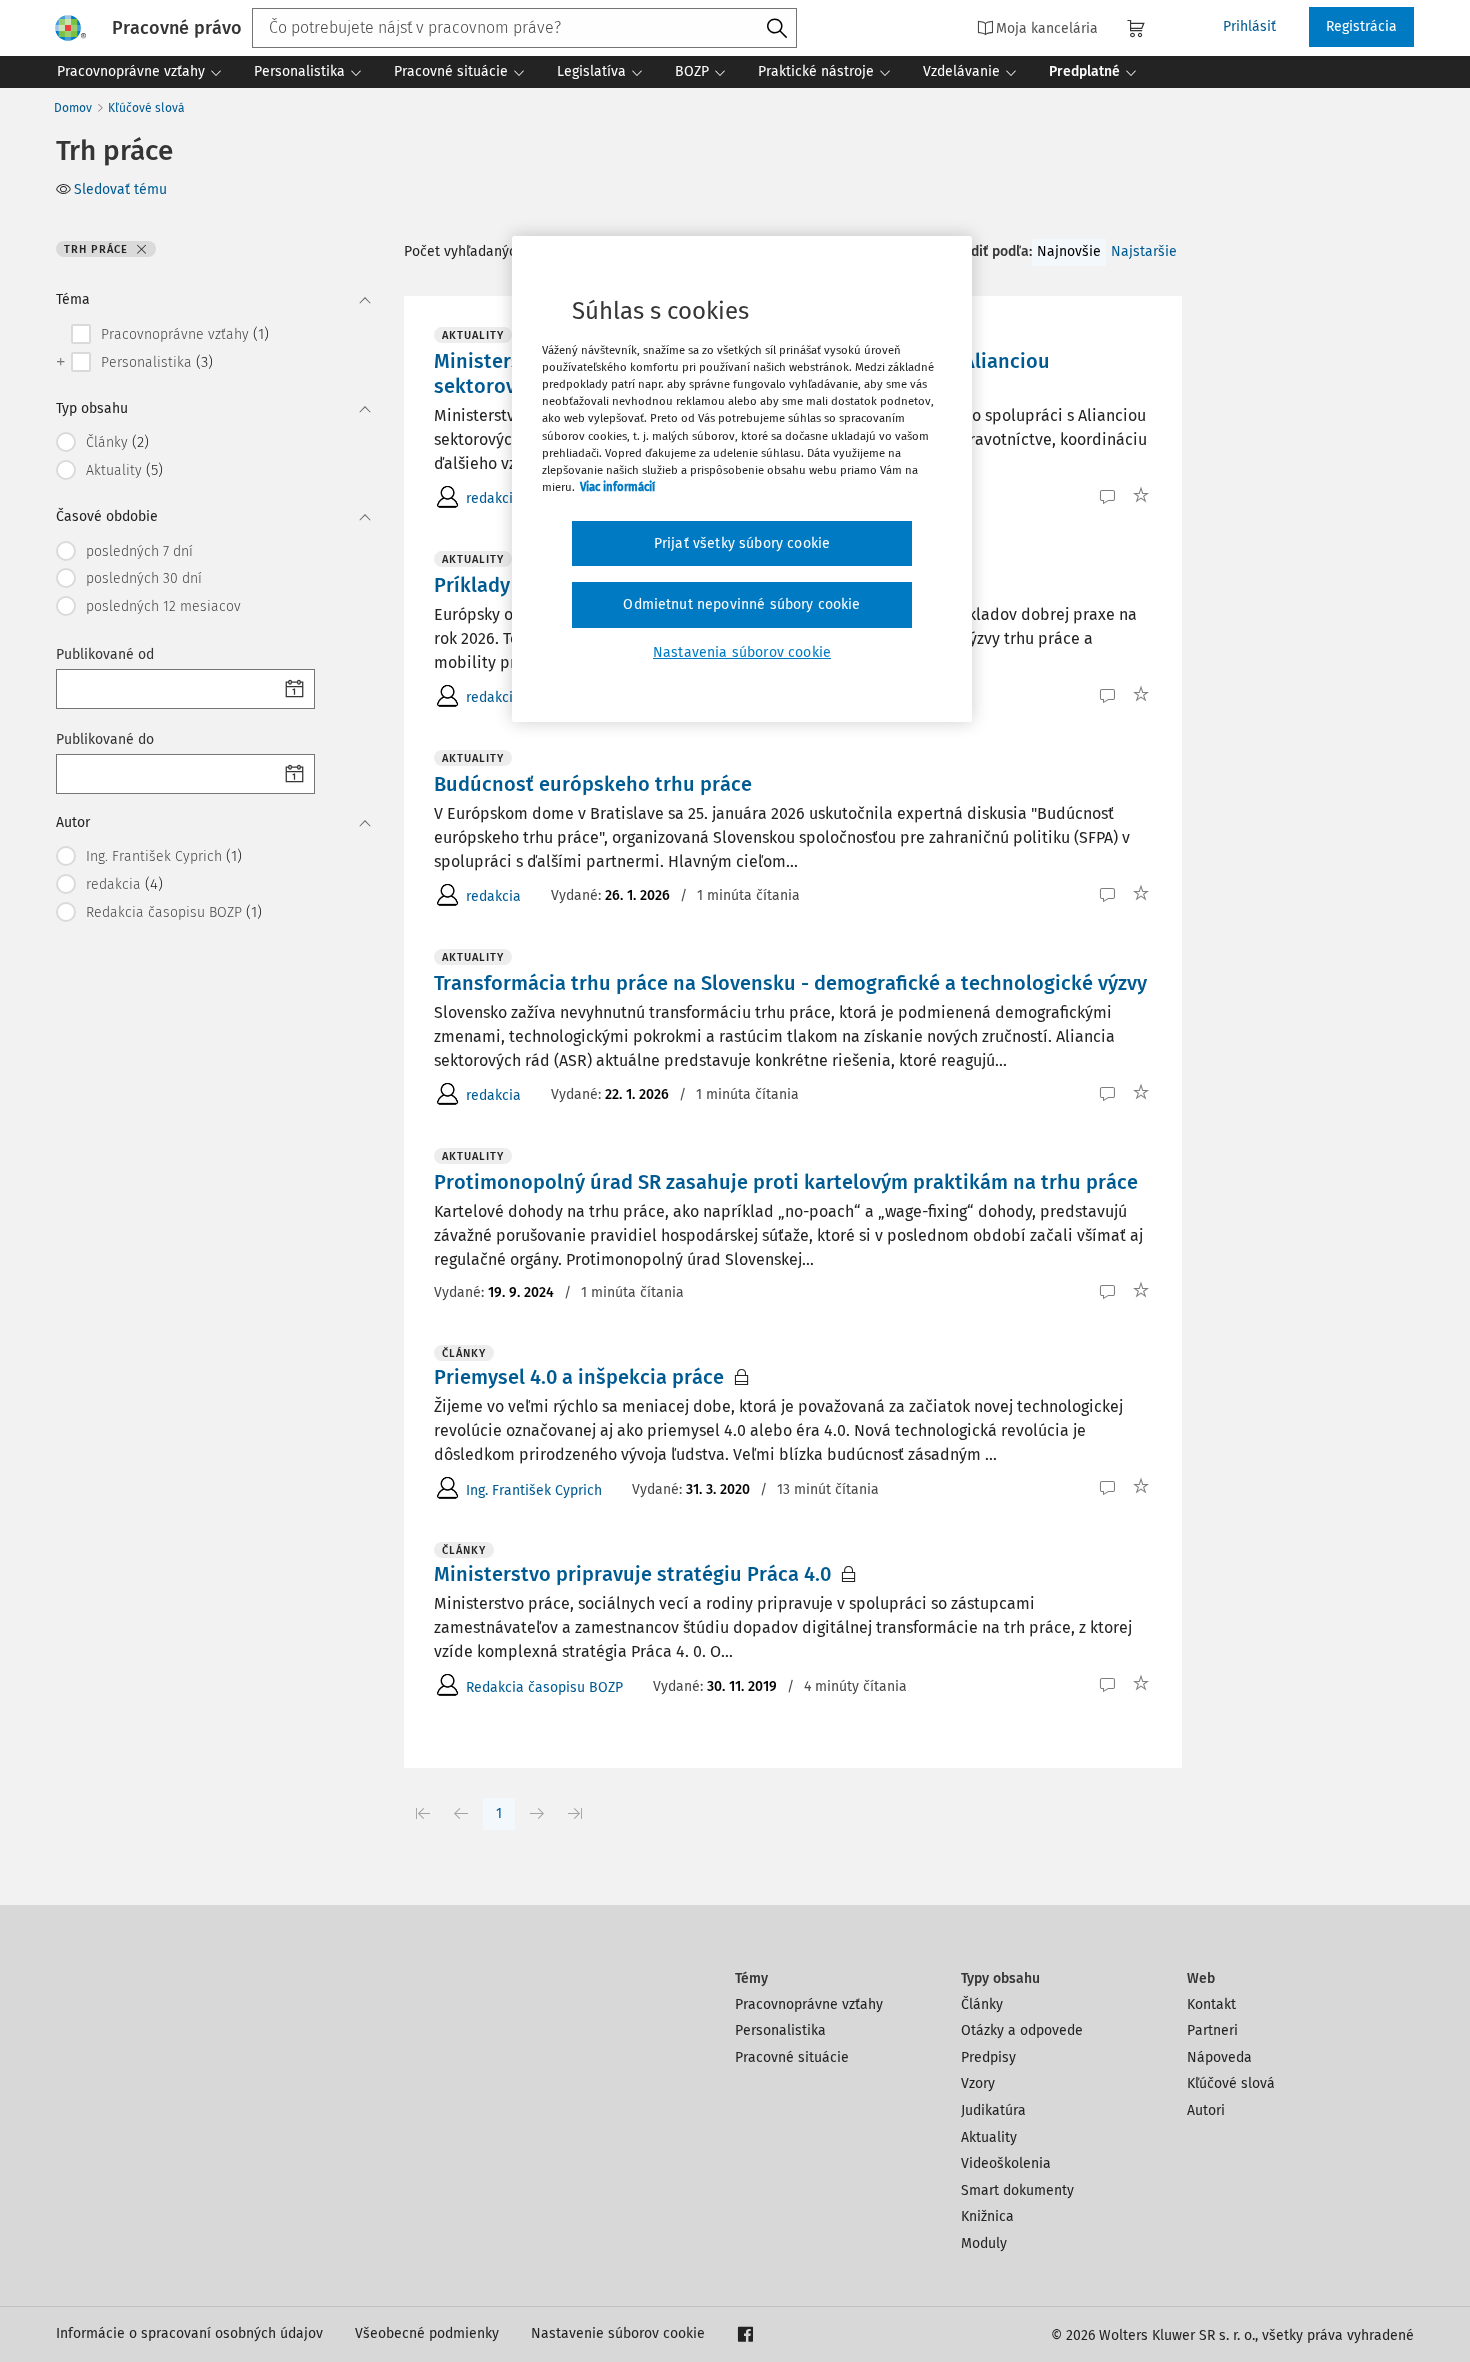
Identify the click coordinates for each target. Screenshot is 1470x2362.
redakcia (493, 498)
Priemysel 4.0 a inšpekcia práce (579, 1377)
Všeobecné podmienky (427, 2333)
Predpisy (988, 2057)
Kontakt (1211, 2004)
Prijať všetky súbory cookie (742, 543)
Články (982, 2004)
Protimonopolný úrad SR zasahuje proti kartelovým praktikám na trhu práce (786, 1182)
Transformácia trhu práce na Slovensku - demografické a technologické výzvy (790, 983)
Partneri (1212, 2030)
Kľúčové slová (146, 108)
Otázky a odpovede (1022, 2030)
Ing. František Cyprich (534, 1490)
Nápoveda (1219, 2057)
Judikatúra (993, 2110)
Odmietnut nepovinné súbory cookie (741, 604)
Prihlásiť (1249, 26)
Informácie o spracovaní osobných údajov (189, 2333)
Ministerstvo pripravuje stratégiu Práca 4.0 (632, 1574)
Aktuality (989, 2137)
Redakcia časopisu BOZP (544, 1687)
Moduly (984, 2243)
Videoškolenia (1006, 2163)
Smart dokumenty (1017, 2190)
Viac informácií (617, 487)
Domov (73, 108)
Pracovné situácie (792, 2057)
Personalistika (780, 2030)
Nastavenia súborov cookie (742, 652)
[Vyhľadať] (777, 29)
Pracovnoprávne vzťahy (809, 2004)
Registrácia (1361, 26)
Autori (1206, 2110)
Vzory (978, 2083)
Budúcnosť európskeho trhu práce (593, 784)
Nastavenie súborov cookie (618, 2333)
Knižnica (987, 2216)
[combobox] (524, 28)
